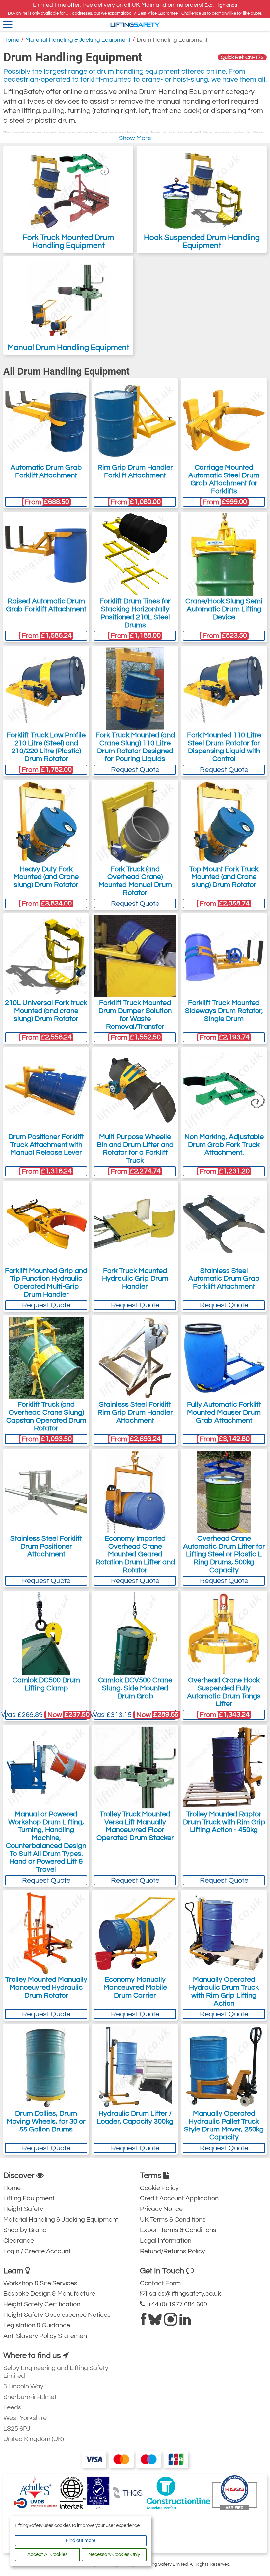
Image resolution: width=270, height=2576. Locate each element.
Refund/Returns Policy (173, 2251)
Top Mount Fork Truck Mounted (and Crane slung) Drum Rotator (224, 877)
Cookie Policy (159, 2188)
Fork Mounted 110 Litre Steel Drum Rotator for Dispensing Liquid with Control (224, 747)
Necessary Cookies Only (114, 2554)
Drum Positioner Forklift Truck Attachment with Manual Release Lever (46, 1145)
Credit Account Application (179, 2198)
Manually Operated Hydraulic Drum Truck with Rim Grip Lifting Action (224, 1992)
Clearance (19, 2241)
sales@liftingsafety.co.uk (184, 2294)
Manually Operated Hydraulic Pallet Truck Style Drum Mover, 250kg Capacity (224, 2125)
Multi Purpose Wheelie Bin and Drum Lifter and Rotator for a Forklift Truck (135, 1149)
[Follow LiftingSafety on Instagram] (171, 2322)
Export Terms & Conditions (178, 2230)
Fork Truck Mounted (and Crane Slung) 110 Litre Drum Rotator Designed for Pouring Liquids (135, 747)
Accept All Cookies (47, 2554)
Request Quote (135, 770)
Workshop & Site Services (40, 2283)
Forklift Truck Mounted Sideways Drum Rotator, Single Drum (224, 1011)
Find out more (81, 2541)
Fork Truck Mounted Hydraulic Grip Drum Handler (135, 1279)
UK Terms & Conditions (173, 2220)
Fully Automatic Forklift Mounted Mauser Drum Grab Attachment (224, 1412)
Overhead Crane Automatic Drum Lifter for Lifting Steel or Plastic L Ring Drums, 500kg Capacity (224, 1554)
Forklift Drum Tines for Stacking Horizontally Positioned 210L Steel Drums (135, 613)
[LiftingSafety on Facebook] (143, 2322)
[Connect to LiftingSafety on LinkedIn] (185, 2322)
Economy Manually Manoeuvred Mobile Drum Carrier (135, 1988)
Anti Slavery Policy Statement (46, 2336)
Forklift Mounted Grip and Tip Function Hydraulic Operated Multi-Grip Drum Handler (46, 1283)
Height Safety (23, 2209)
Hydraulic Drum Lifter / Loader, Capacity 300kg (135, 2117)
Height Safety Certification (42, 2304)
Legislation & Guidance (37, 2325)
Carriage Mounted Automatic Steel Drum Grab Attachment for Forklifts (224, 479)
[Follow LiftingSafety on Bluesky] (155, 2322)
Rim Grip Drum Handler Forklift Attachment (135, 471)
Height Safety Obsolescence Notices (57, 2315)
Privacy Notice (161, 2209)
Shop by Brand (25, 2230)
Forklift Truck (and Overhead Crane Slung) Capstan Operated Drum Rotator (46, 1416)
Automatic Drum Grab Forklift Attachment (46, 471)
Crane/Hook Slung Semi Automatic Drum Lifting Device (224, 609)
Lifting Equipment (29, 2198)
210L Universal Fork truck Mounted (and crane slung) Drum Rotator (46, 1011)
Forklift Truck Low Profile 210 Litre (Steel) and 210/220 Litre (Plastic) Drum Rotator (46, 747)
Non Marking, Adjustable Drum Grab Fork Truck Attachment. (224, 1145)
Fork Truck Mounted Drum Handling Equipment (68, 242)
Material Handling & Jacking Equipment (78, 40)
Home (11, 40)
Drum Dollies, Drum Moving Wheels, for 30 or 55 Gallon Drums (46, 2121)
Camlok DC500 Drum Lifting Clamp (46, 1684)
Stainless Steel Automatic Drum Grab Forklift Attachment (224, 1279)
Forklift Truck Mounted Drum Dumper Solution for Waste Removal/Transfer (135, 1015)
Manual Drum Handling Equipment (68, 347)
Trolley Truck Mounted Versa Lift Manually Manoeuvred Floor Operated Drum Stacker (135, 1826)
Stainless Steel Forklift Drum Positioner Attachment (46, 1546)
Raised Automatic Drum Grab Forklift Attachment (46, 605)
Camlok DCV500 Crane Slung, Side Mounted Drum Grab (135, 1688)
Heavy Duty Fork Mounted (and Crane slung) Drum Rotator (46, 877)
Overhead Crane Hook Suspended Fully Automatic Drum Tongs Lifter (224, 1692)
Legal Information (166, 2241)
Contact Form (160, 2283)
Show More (135, 138)
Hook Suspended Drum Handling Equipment (202, 242)
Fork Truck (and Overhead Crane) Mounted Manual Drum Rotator (135, 881)
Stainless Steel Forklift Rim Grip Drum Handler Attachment (135, 1412)
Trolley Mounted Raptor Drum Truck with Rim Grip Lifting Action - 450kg (224, 1822)
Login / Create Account (37, 2251)
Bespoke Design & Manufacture (49, 2294)
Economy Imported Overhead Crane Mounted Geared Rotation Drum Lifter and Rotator (135, 1554)
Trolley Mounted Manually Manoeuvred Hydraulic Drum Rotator (46, 1988)
